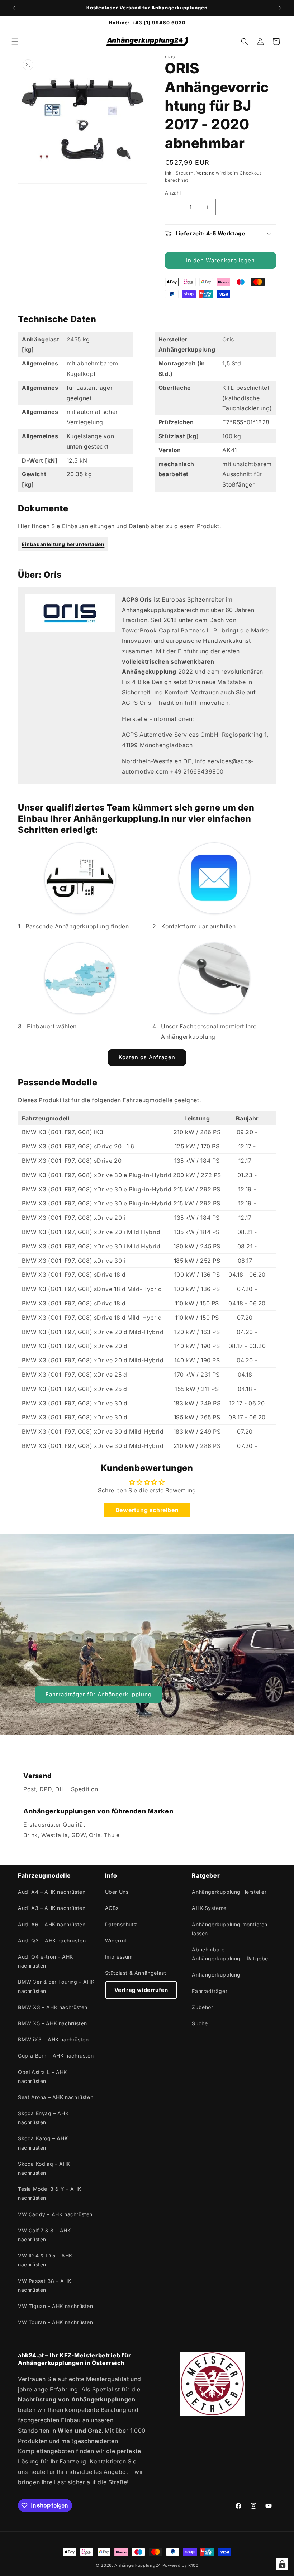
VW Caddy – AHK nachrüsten (55, 2214)
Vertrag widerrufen (141, 1990)
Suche (200, 2023)
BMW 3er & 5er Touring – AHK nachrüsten (56, 1986)
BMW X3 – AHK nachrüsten (53, 2007)
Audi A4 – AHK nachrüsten (52, 1892)
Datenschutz (121, 1924)
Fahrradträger (210, 1991)
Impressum (119, 1957)
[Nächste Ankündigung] (280, 8)
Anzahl (173, 193)
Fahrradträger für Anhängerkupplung (99, 1694)
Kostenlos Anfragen (147, 1057)
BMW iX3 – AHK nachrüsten (53, 2039)
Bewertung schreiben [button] (147, 1510)
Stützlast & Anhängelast (136, 1973)
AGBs (112, 1908)
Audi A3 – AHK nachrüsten (52, 1908)
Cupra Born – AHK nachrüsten (56, 2056)
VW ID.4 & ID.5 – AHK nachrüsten (45, 2260)
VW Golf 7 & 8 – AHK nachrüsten (44, 2235)
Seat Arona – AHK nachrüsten (56, 2097)
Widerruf (116, 1941)
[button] (15, 42)
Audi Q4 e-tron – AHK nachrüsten (46, 1961)
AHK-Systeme (209, 1908)
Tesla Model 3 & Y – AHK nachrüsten (50, 2193)
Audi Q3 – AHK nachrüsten (52, 1941)
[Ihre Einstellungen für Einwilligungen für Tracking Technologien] (282, 2564)
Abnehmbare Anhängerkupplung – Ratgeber (231, 1954)
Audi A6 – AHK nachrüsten (52, 1924)
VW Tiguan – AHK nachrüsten (56, 2306)
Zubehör (202, 2007)
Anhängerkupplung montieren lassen (230, 1929)
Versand (206, 173)
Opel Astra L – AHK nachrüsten (42, 2076)
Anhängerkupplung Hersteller (229, 1892)
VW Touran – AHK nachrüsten (56, 2322)
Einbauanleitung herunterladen (63, 544)
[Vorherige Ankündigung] (14, 8)
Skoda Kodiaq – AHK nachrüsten (44, 2168)
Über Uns (117, 1892)
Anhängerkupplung (216, 1975)
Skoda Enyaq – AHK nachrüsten (43, 2118)
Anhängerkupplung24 (138, 2565)
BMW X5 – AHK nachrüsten (53, 2023)
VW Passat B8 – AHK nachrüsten (45, 2285)
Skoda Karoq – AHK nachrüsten (43, 2143)
